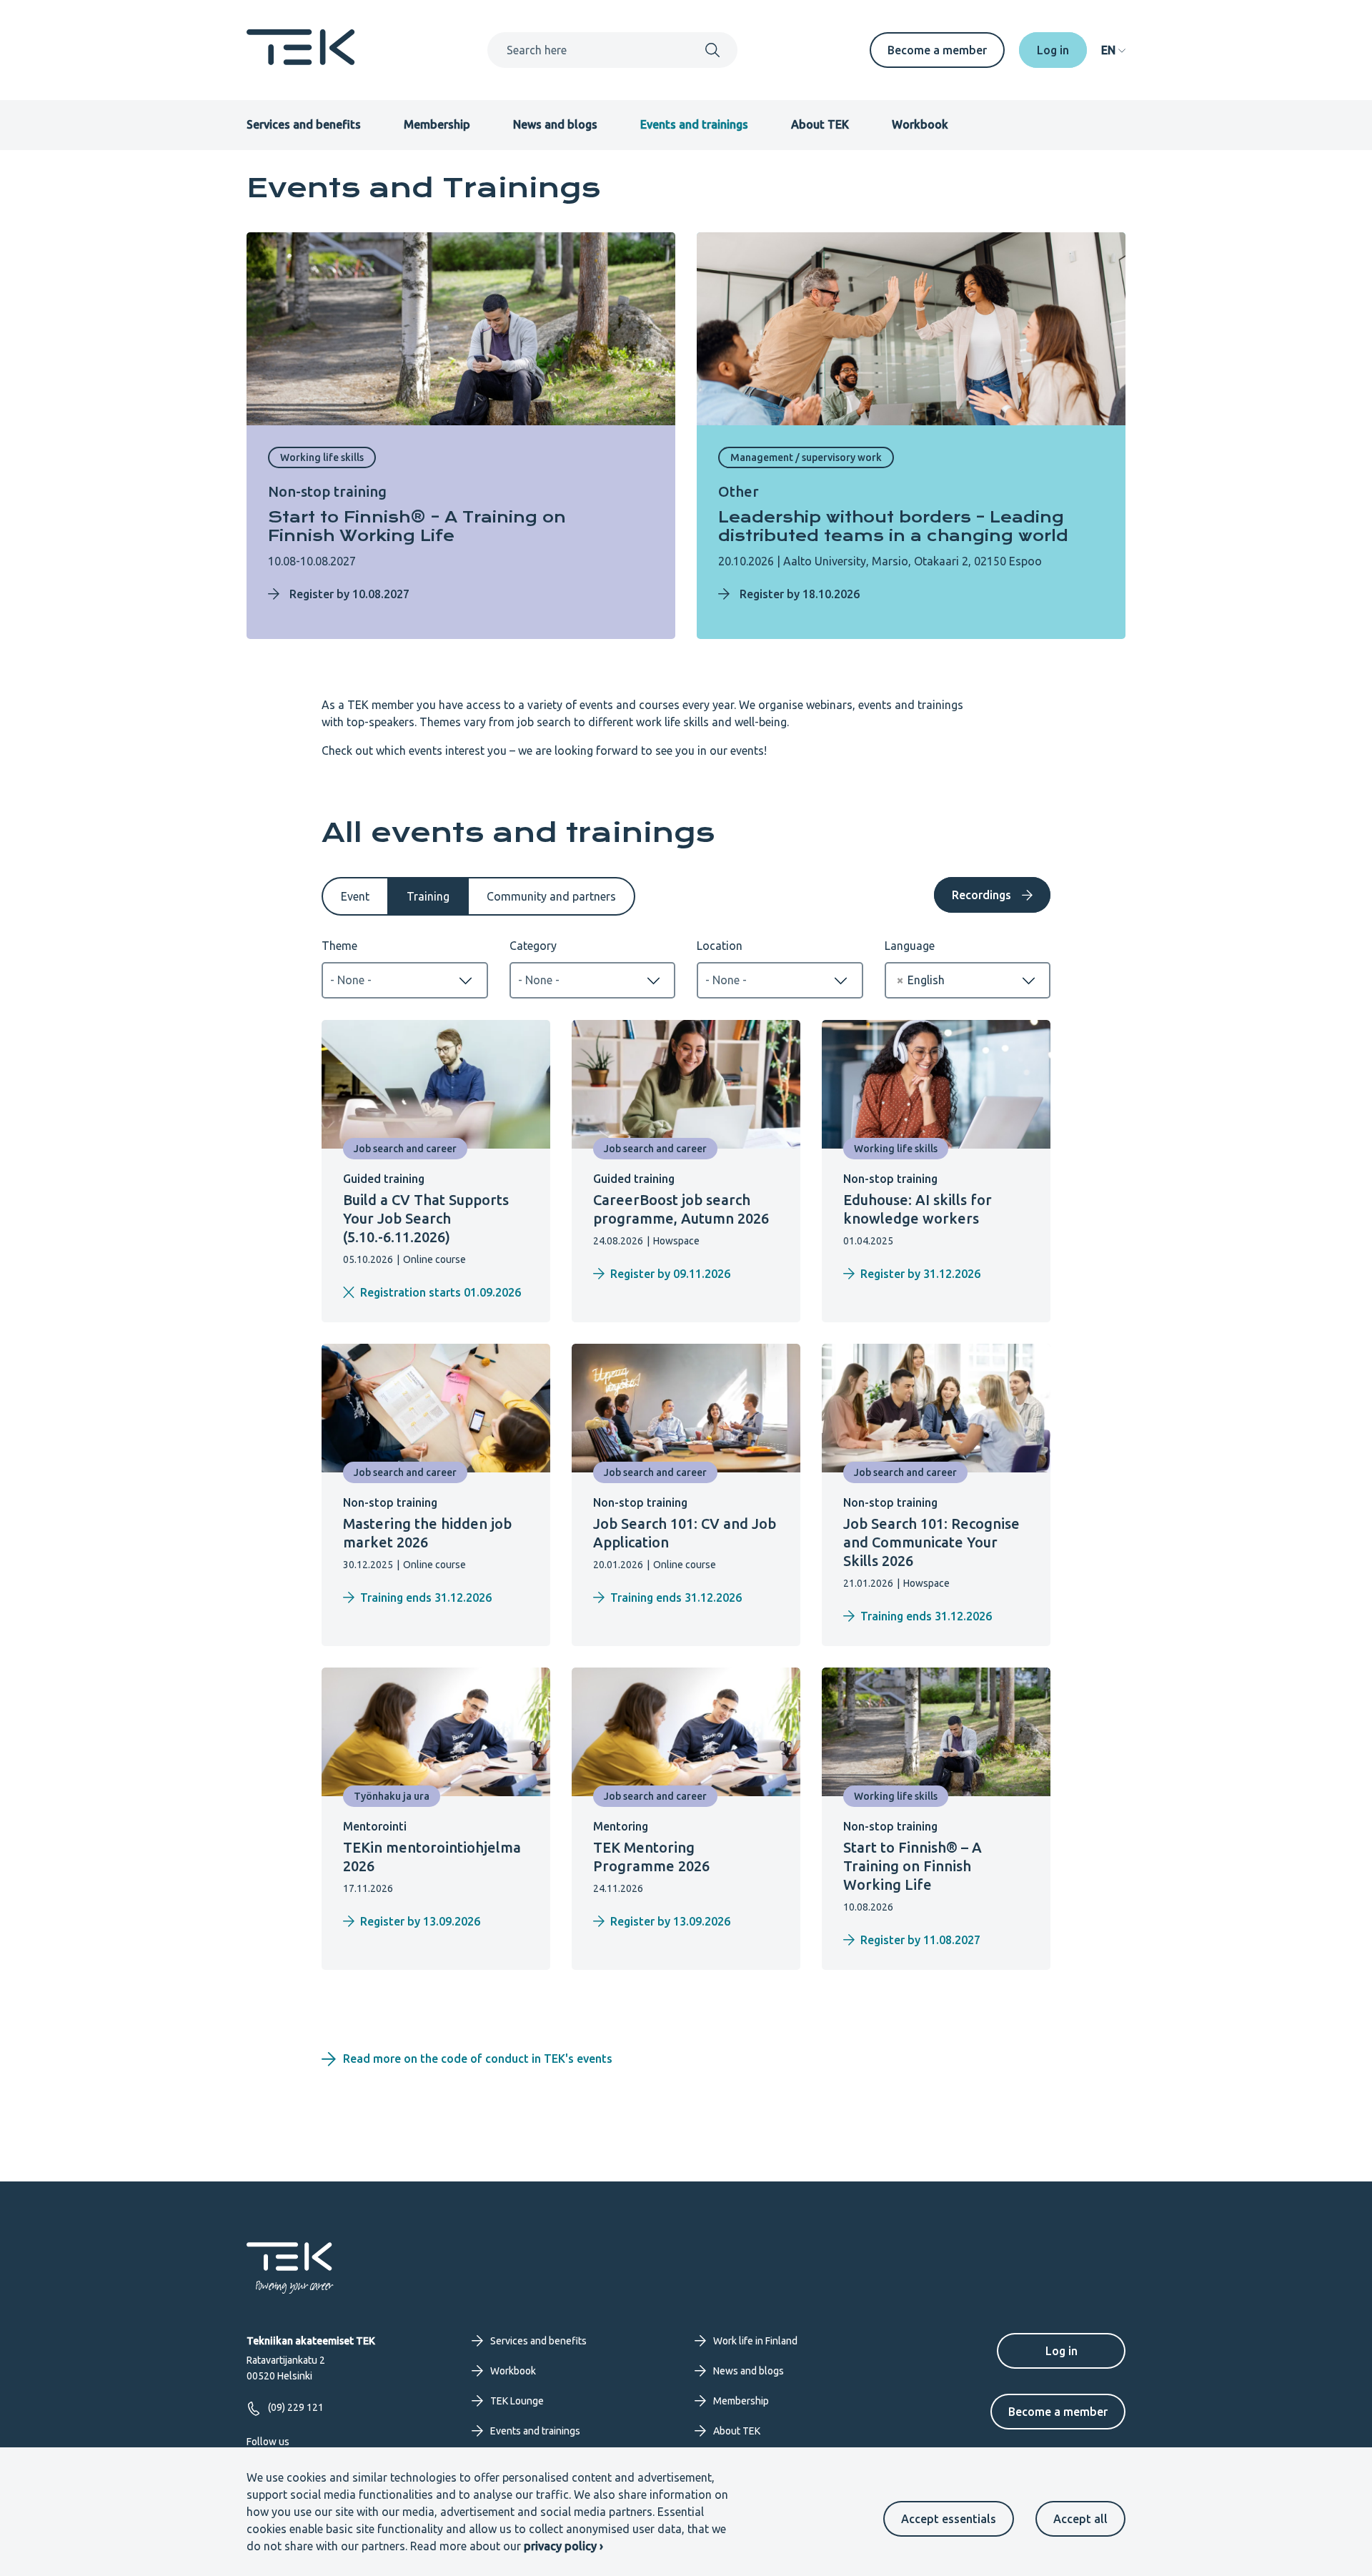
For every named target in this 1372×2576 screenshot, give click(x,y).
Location (720, 946)
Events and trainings (694, 124)
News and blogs (555, 124)
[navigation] (1113, 50)
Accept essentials (949, 2519)
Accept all (1080, 2519)
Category (533, 946)
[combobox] (405, 980)
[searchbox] (405, 980)
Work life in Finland (755, 2341)
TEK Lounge (517, 2401)
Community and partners (551, 896)
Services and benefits (304, 124)
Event (355, 896)
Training (428, 896)
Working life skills (322, 457)
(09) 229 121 (296, 2407)
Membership (437, 124)
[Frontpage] (301, 61)
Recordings (981, 895)
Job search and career (405, 1149)
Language (910, 946)
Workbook (920, 124)
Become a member (937, 50)
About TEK (820, 124)
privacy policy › (563, 2546)
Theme (339, 946)
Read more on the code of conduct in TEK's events (479, 2059)
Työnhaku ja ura (392, 1796)
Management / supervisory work (806, 457)
